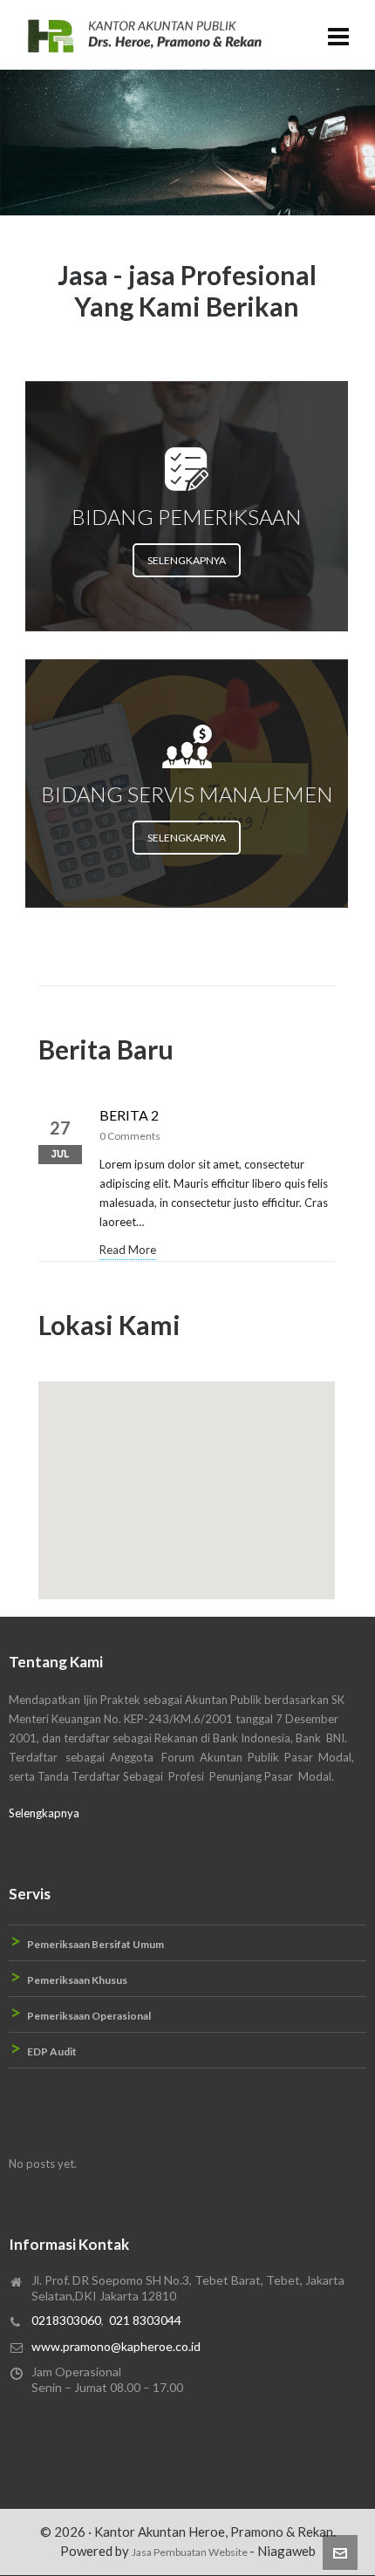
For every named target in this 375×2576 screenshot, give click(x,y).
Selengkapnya (44, 1813)
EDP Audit (52, 2051)
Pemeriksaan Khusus (77, 1980)
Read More (128, 1250)
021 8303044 (145, 2320)
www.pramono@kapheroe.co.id (116, 2346)
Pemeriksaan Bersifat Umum (95, 1944)
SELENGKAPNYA (187, 560)
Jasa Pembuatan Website (191, 2552)
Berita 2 (129, 1115)
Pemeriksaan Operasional (89, 2016)
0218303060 (66, 2320)
